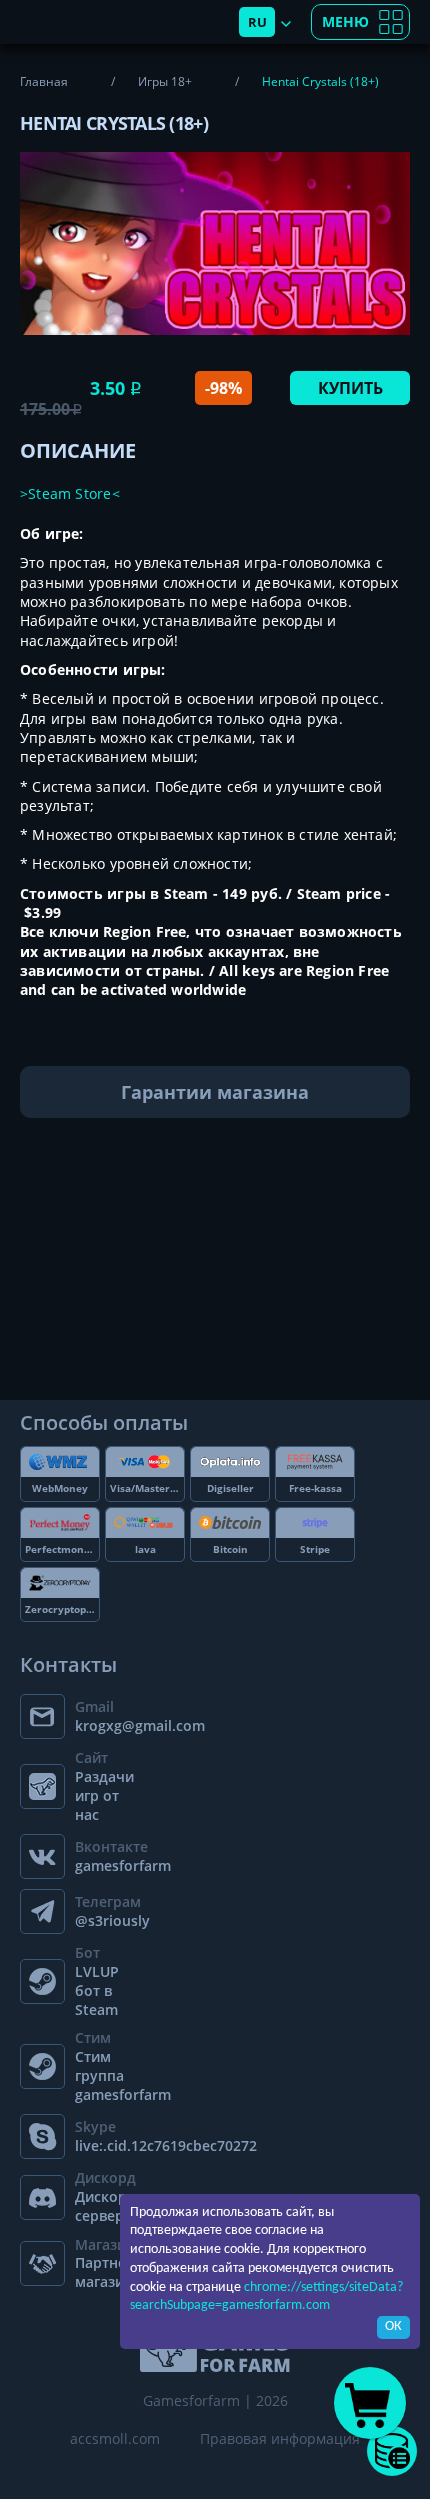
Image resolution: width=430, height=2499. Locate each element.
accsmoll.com (115, 2438)
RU (257, 22)
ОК (393, 2326)
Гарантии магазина (215, 1092)
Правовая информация (280, 2438)
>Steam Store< (70, 493)
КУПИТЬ (350, 388)
